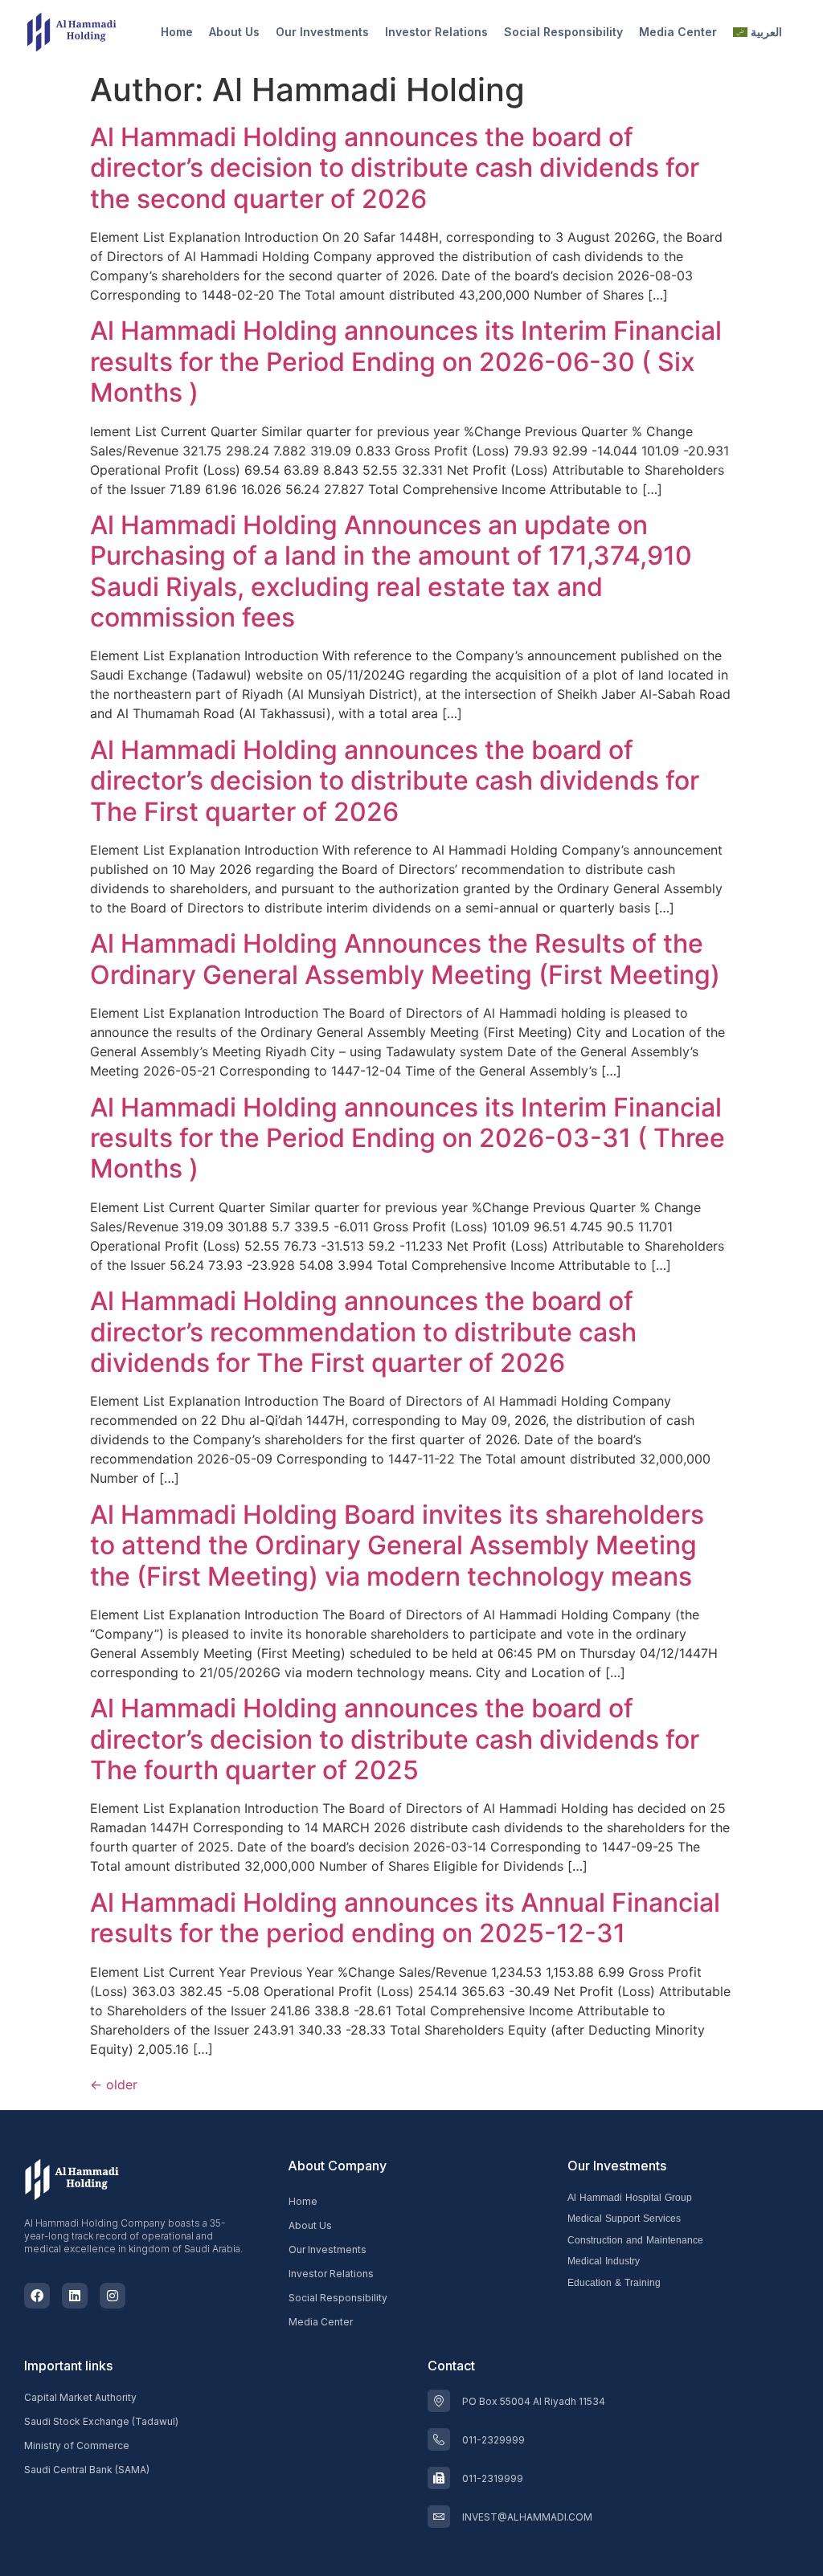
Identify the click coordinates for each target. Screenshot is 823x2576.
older (114, 2084)
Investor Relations (436, 32)
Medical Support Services (624, 2219)
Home (177, 32)
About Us (234, 32)
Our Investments (322, 32)
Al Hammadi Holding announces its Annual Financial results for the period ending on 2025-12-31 (405, 1918)
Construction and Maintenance (635, 2241)
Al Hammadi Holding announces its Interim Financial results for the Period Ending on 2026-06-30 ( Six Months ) (406, 361)
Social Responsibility (563, 32)
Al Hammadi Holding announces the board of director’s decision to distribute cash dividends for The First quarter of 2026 (395, 781)
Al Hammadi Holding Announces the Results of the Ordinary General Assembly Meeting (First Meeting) (405, 959)
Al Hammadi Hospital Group (630, 2198)
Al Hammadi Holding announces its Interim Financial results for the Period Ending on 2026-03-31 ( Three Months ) (407, 1138)
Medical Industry (604, 2262)
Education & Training (614, 2283)
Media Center (678, 32)
